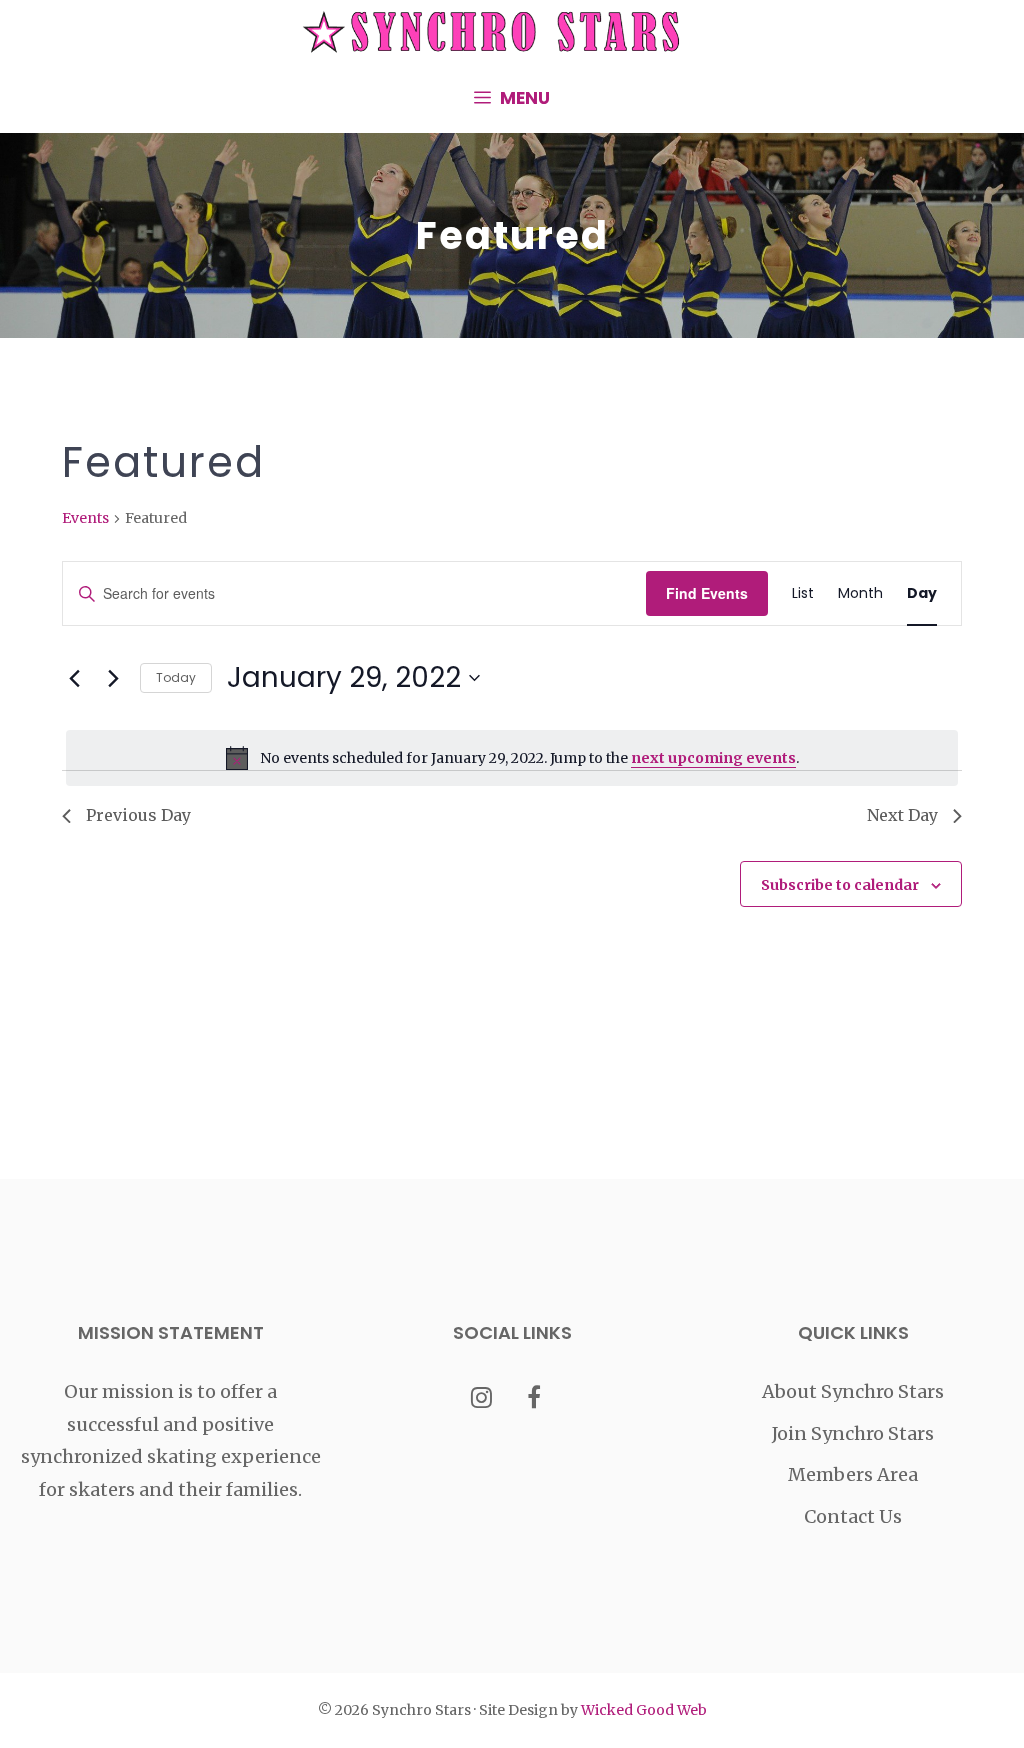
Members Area (853, 1474)
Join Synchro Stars (853, 1433)
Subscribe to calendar (840, 885)
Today (176, 677)
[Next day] (113, 678)
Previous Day (138, 815)
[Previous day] (74, 678)
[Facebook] (534, 1399)
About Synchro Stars (853, 1391)
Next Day (902, 815)
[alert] (512, 758)
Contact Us (853, 1516)
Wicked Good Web (644, 1710)
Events (85, 518)
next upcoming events (713, 758)
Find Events (707, 593)
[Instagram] (481, 1399)
